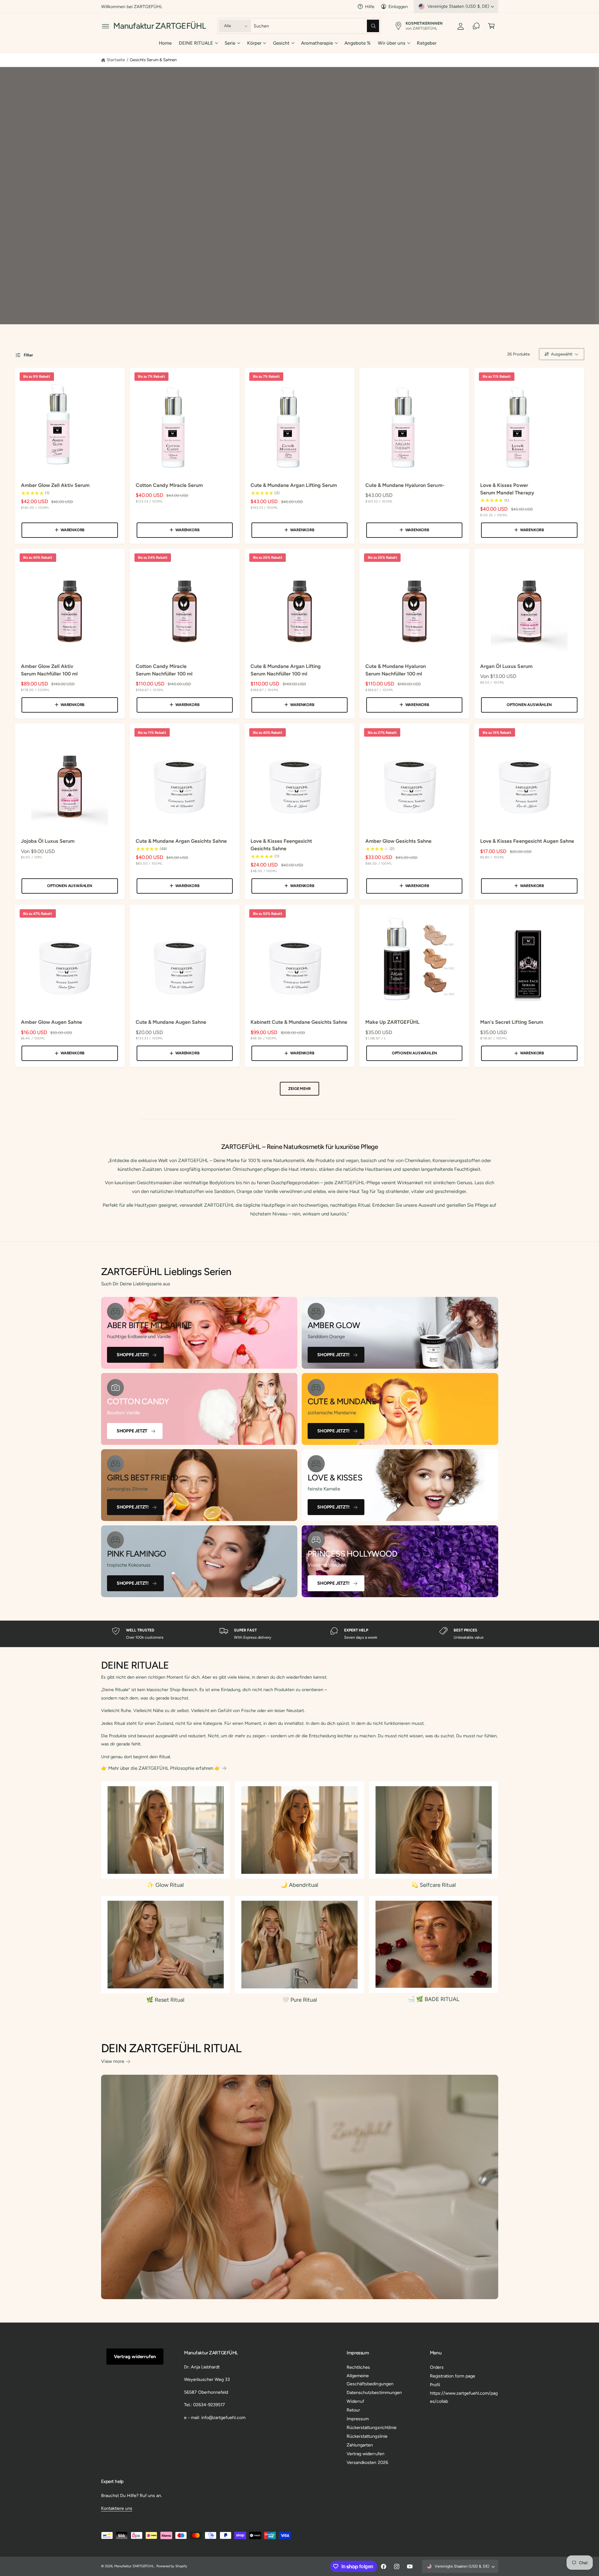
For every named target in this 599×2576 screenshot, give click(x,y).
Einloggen (398, 7)
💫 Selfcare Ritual (433, 1885)
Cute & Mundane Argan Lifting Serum (294, 485)
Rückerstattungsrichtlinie (371, 2427)
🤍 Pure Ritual (299, 2000)
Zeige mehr (299, 1089)
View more (113, 2061)
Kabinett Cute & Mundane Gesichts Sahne (299, 1022)
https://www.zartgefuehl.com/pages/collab (464, 2397)
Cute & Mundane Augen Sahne (171, 1022)
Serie (230, 43)
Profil (435, 2385)
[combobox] (317, 26)
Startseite (116, 60)
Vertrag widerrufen (135, 2357)
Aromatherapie (317, 43)
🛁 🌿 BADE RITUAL (433, 1999)
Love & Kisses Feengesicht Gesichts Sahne (281, 845)
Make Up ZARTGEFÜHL (392, 1022)
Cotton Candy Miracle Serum (169, 485)
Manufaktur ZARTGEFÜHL (134, 2566)
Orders (437, 2367)
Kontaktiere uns (117, 2508)
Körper (254, 43)
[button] (106, 26)
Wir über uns (392, 43)
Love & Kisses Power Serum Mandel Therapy (507, 489)
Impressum (358, 2419)
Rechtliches (358, 2367)
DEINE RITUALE (196, 43)
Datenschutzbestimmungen (374, 2392)
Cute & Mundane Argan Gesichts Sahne (181, 841)
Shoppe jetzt (132, 1431)
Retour (353, 2410)
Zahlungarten (360, 2445)
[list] (299, 1634)
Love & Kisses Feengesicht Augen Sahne (527, 841)
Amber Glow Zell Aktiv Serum (55, 485)
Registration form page (453, 2376)
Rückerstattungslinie (367, 2436)
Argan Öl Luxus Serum (506, 666)
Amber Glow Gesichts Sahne (398, 841)
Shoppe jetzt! (133, 1355)
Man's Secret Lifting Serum (511, 1022)
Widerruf (355, 2401)
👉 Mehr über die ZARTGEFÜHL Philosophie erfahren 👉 (161, 1768)
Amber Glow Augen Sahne (51, 1022)
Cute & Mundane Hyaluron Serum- (405, 485)
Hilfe (370, 7)
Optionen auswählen (529, 705)
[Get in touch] (476, 26)
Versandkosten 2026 (367, 2462)
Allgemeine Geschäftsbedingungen (370, 2380)
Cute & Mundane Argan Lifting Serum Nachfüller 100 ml (286, 670)
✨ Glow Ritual (165, 1885)
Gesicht (281, 43)
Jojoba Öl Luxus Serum (48, 841)
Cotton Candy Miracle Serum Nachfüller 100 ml (164, 670)
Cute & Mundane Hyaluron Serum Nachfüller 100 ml (396, 670)
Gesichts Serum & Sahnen (153, 60)
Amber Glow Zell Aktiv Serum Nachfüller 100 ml (49, 670)
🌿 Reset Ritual (165, 2000)
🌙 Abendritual (299, 1885)
